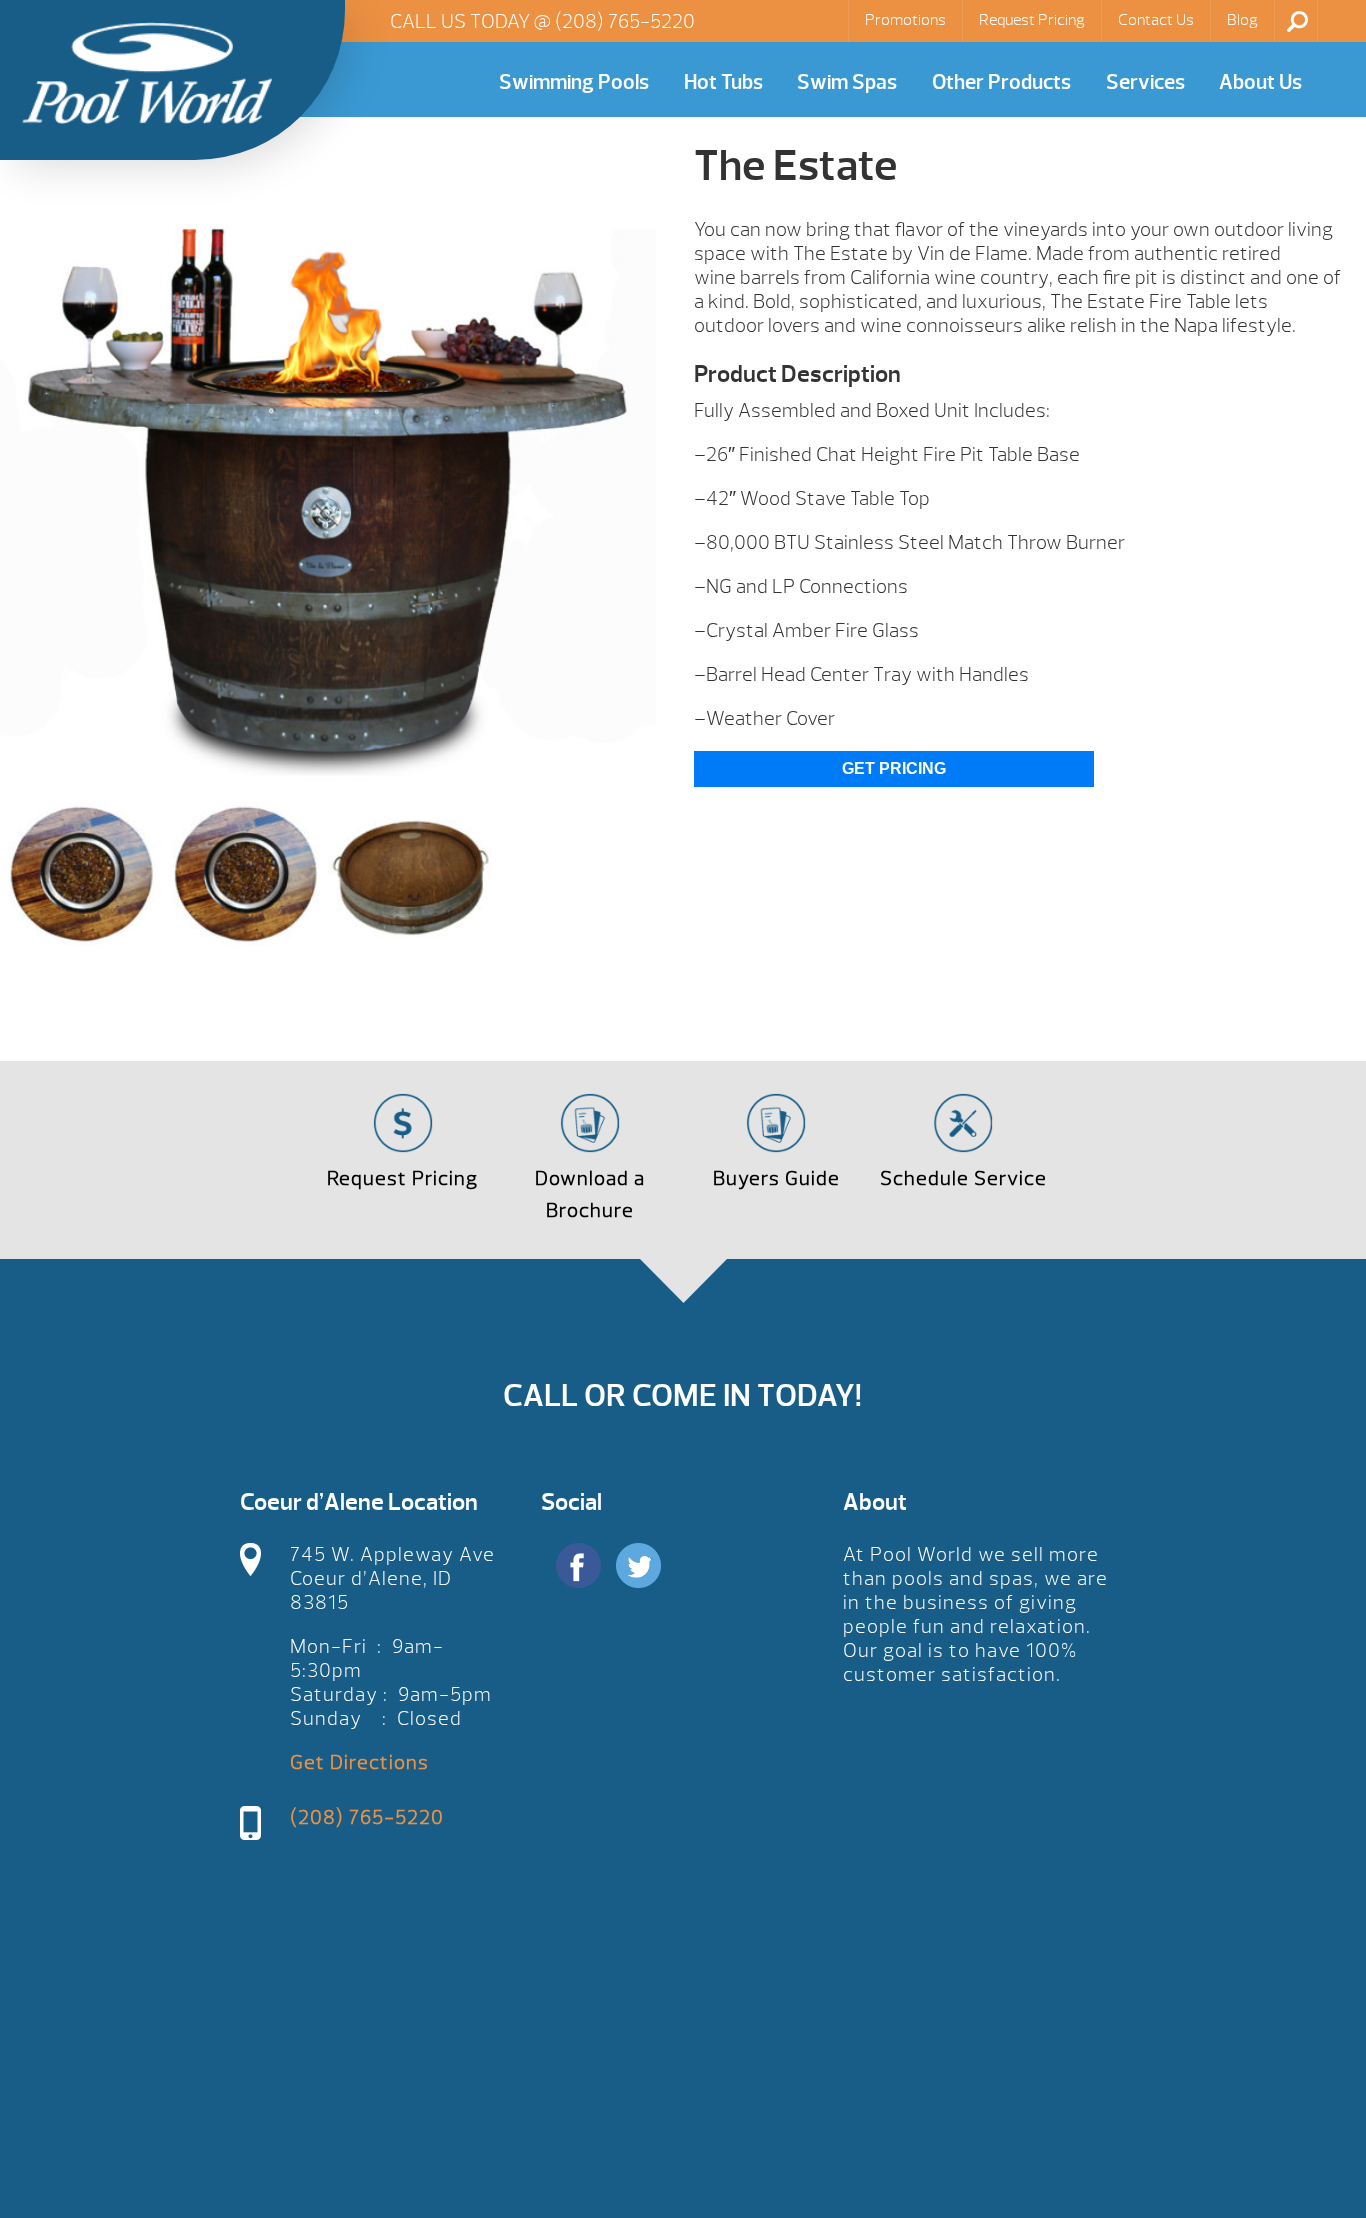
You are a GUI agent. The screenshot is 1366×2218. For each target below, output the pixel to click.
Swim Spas (847, 82)
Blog (1242, 20)
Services (1145, 82)
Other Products (1001, 82)
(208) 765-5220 (625, 21)
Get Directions (359, 1762)
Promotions (905, 20)
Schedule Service (963, 1178)
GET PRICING (894, 768)
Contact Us (1156, 20)
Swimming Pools (574, 82)
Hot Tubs (723, 82)
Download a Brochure (590, 1194)
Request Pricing (1032, 20)
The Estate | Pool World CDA (147, 73)
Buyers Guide (776, 1178)
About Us (1260, 82)
